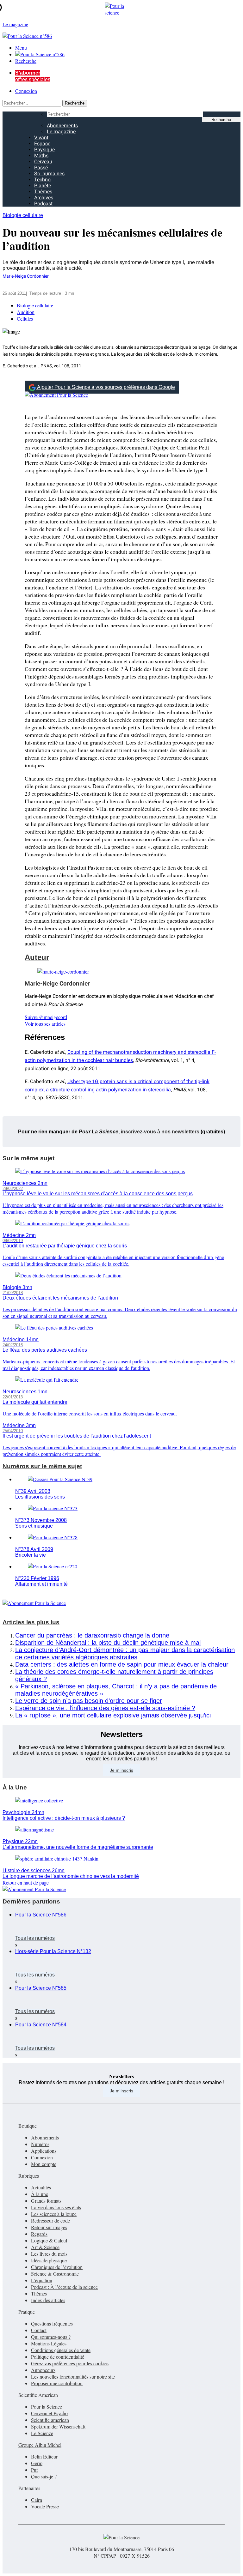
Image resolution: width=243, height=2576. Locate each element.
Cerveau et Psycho (49, 2413)
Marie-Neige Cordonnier (26, 276)
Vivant (41, 138)
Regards (39, 2234)
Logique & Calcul (49, 2240)
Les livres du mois (49, 2254)
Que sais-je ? (44, 2476)
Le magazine (61, 132)
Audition (26, 312)
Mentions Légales (49, 2343)
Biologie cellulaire (23, 215)
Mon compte (44, 2164)
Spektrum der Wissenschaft (58, 2426)
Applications (44, 2151)
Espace (42, 144)
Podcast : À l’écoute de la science (64, 2287)
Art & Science (45, 2247)
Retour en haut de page (26, 1882)
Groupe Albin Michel (40, 2445)
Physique (44, 150)
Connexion (26, 91)
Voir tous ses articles (45, 1024)
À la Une (15, 1787)
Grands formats (46, 2201)
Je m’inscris (121, 1770)
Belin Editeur (44, 2456)
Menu (21, 48)
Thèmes (43, 192)
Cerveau (43, 162)
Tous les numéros (35, 1938)
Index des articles (48, 2300)
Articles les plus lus (31, 1622)
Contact (39, 2330)
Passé (41, 168)
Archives (44, 198)
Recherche (26, 61)
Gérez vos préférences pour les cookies (70, 2363)
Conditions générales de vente (61, 2350)
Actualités (41, 2187)
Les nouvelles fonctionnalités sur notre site (73, 2377)
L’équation (42, 2280)
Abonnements (62, 126)
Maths (41, 156)
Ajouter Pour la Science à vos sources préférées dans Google (106, 387)
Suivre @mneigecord (46, 1017)
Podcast (43, 204)
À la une (40, 2194)
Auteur (37, 957)
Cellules (25, 319)
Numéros (40, 2144)
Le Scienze (42, 2433)
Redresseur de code (50, 2220)
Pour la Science (47, 2407)
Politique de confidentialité (58, 2357)
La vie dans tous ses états (56, 2207)
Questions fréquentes (52, 2323)
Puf (34, 2470)
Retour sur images (49, 2227)
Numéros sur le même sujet (42, 1466)
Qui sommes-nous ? (51, 2337)
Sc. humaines (49, 174)
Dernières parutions (31, 1901)
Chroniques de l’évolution (57, 2267)
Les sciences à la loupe (54, 2214)
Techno (42, 180)
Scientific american (50, 2420)
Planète (43, 186)
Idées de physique (49, 2260)
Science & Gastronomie (55, 2274)
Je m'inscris (121, 2091)
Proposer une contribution (57, 2383)
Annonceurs (43, 2370)
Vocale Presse (45, 2506)
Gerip (37, 2463)
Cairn (37, 2500)
